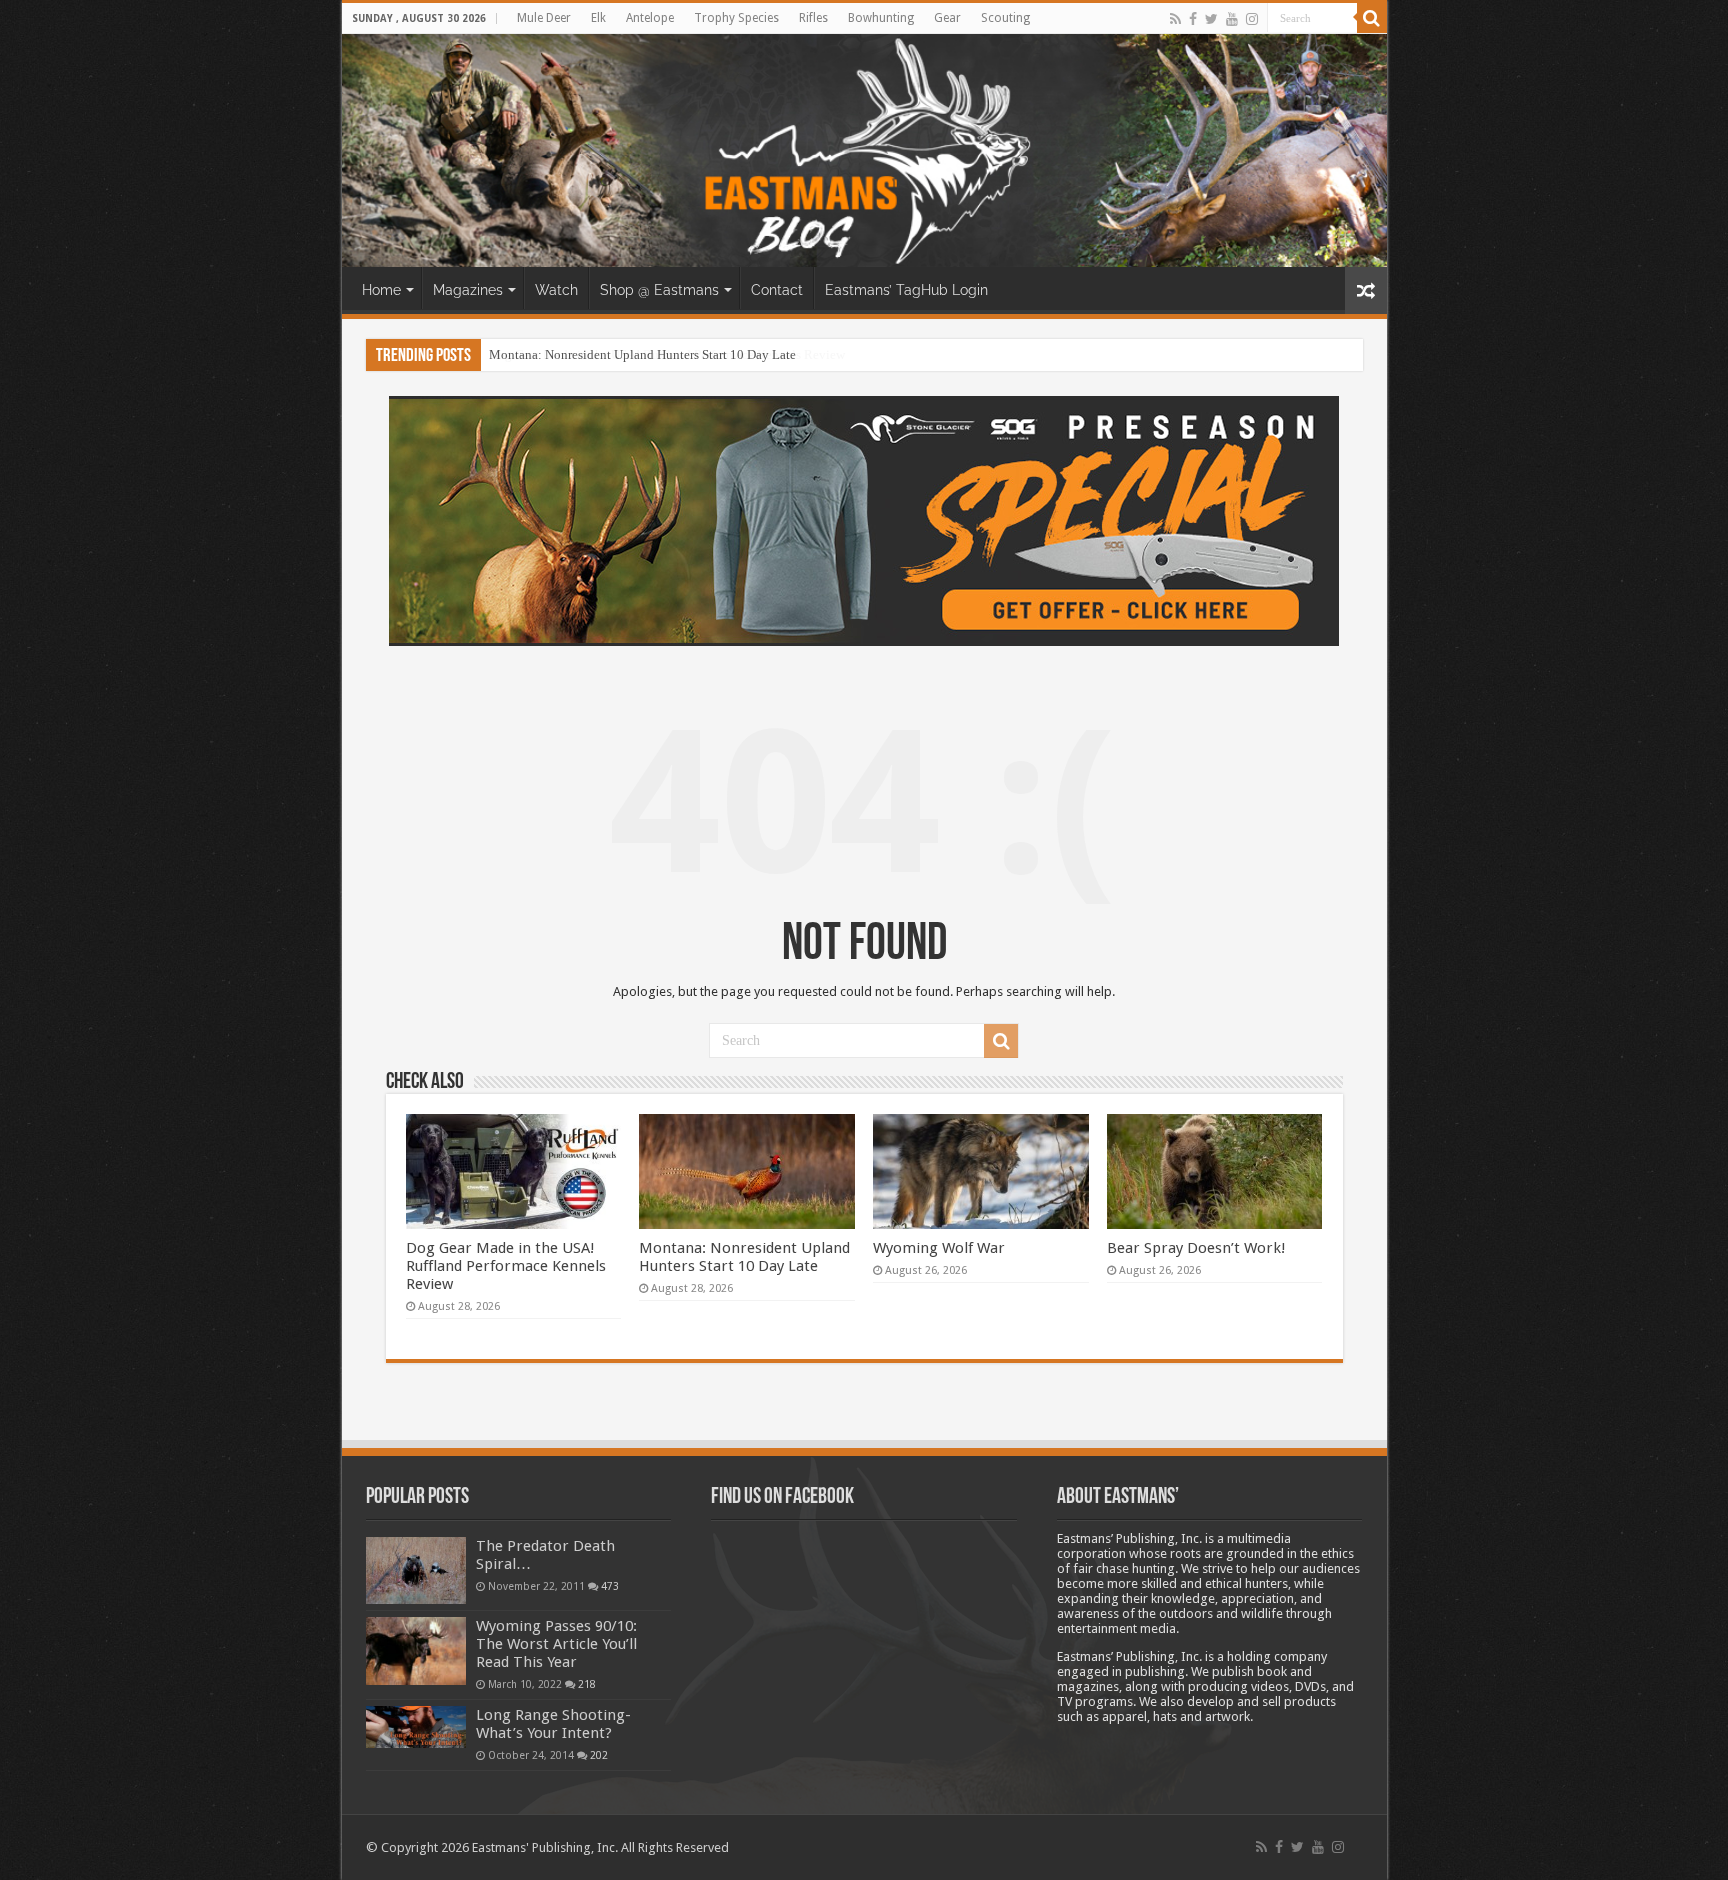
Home (381, 290)
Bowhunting (881, 18)
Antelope (650, 18)
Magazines (468, 290)
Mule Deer (544, 18)
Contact (777, 290)
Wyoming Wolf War (939, 1248)
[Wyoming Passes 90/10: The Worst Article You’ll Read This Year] (416, 1651)
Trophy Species (736, 18)
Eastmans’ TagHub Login (906, 290)
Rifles (813, 18)
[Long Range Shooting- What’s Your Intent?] (416, 1727)
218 (587, 1684)
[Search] (1372, 18)
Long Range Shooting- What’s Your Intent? (553, 1724)
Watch (556, 290)
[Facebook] (1193, 19)
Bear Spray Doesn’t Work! (1196, 1248)
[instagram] (1252, 19)
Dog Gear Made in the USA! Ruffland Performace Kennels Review (506, 1266)
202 (599, 1755)
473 (610, 1586)
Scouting (1005, 18)
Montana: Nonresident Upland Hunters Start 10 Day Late (642, 354)
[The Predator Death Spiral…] (416, 1570)
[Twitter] (1211, 19)
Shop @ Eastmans (659, 290)
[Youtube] (1232, 19)
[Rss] (1175, 19)
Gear (947, 18)
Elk (598, 18)
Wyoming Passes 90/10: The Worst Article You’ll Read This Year (556, 1644)
